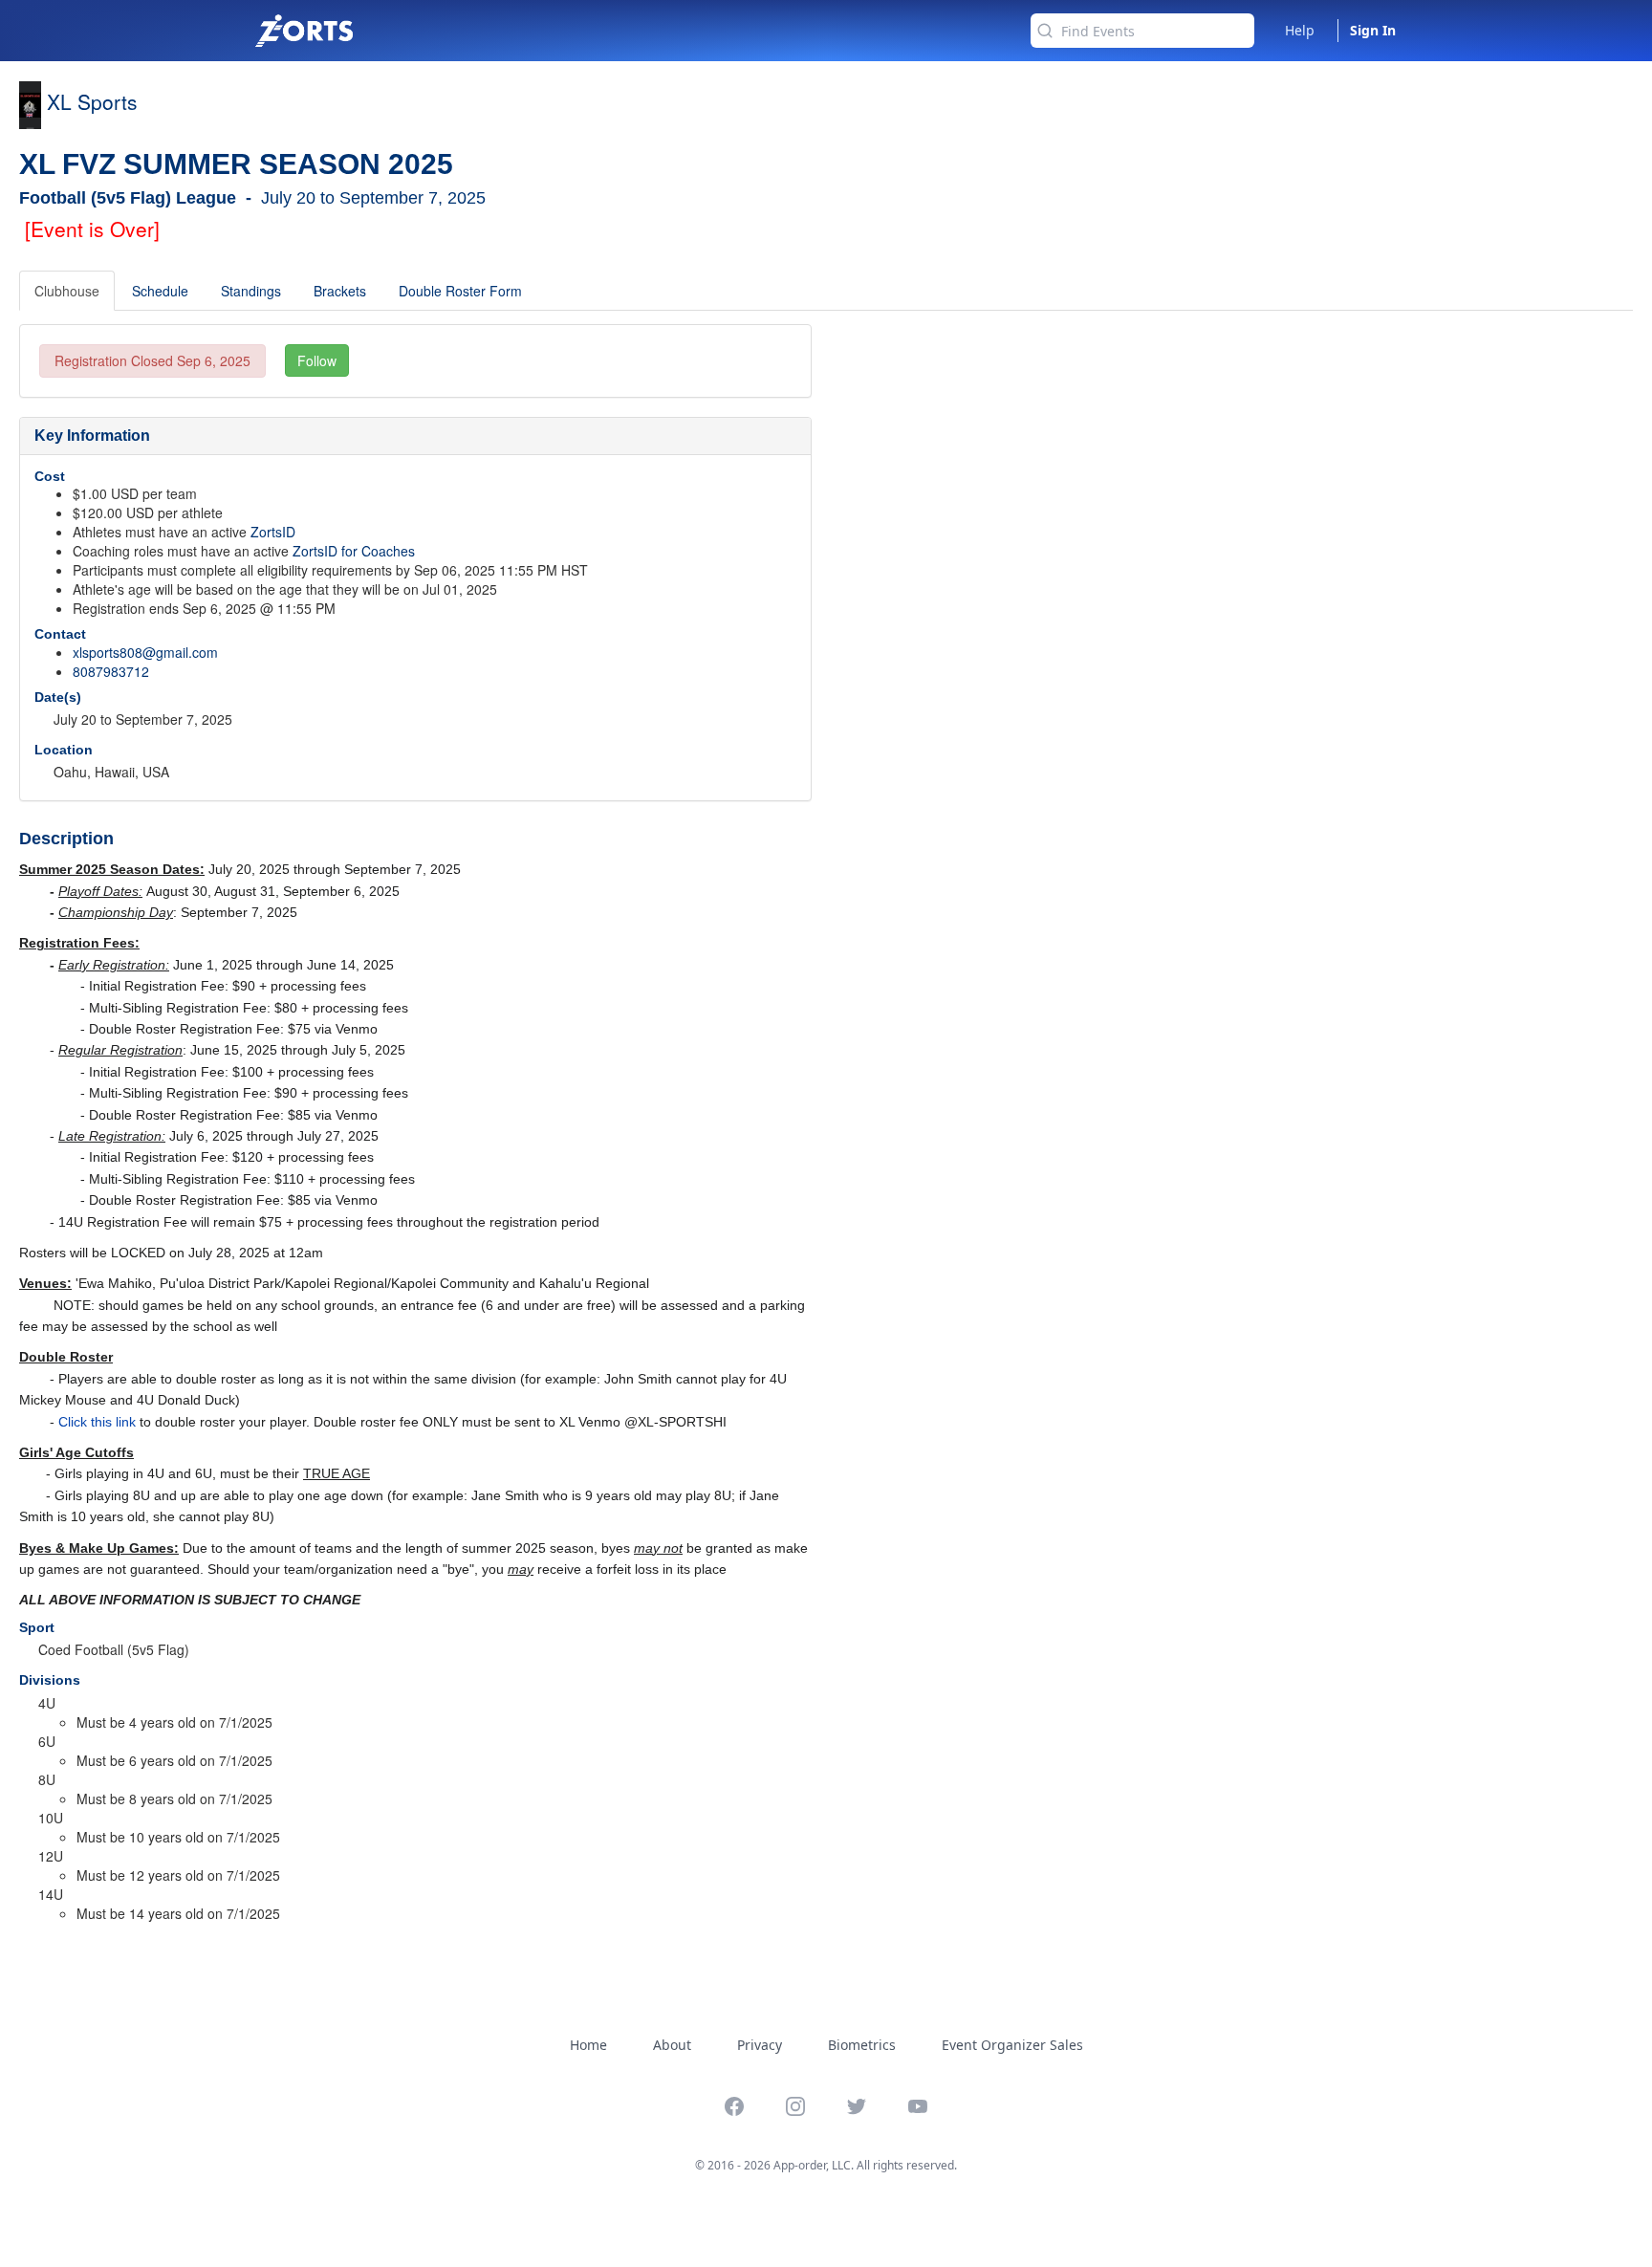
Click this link (97, 1422)
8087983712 (111, 671)
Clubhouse (67, 291)
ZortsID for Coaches (354, 551)
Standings (251, 291)
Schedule (160, 291)
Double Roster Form (460, 291)
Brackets (340, 291)
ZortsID (273, 532)
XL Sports (92, 101)
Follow (317, 360)
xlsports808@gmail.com (145, 652)
